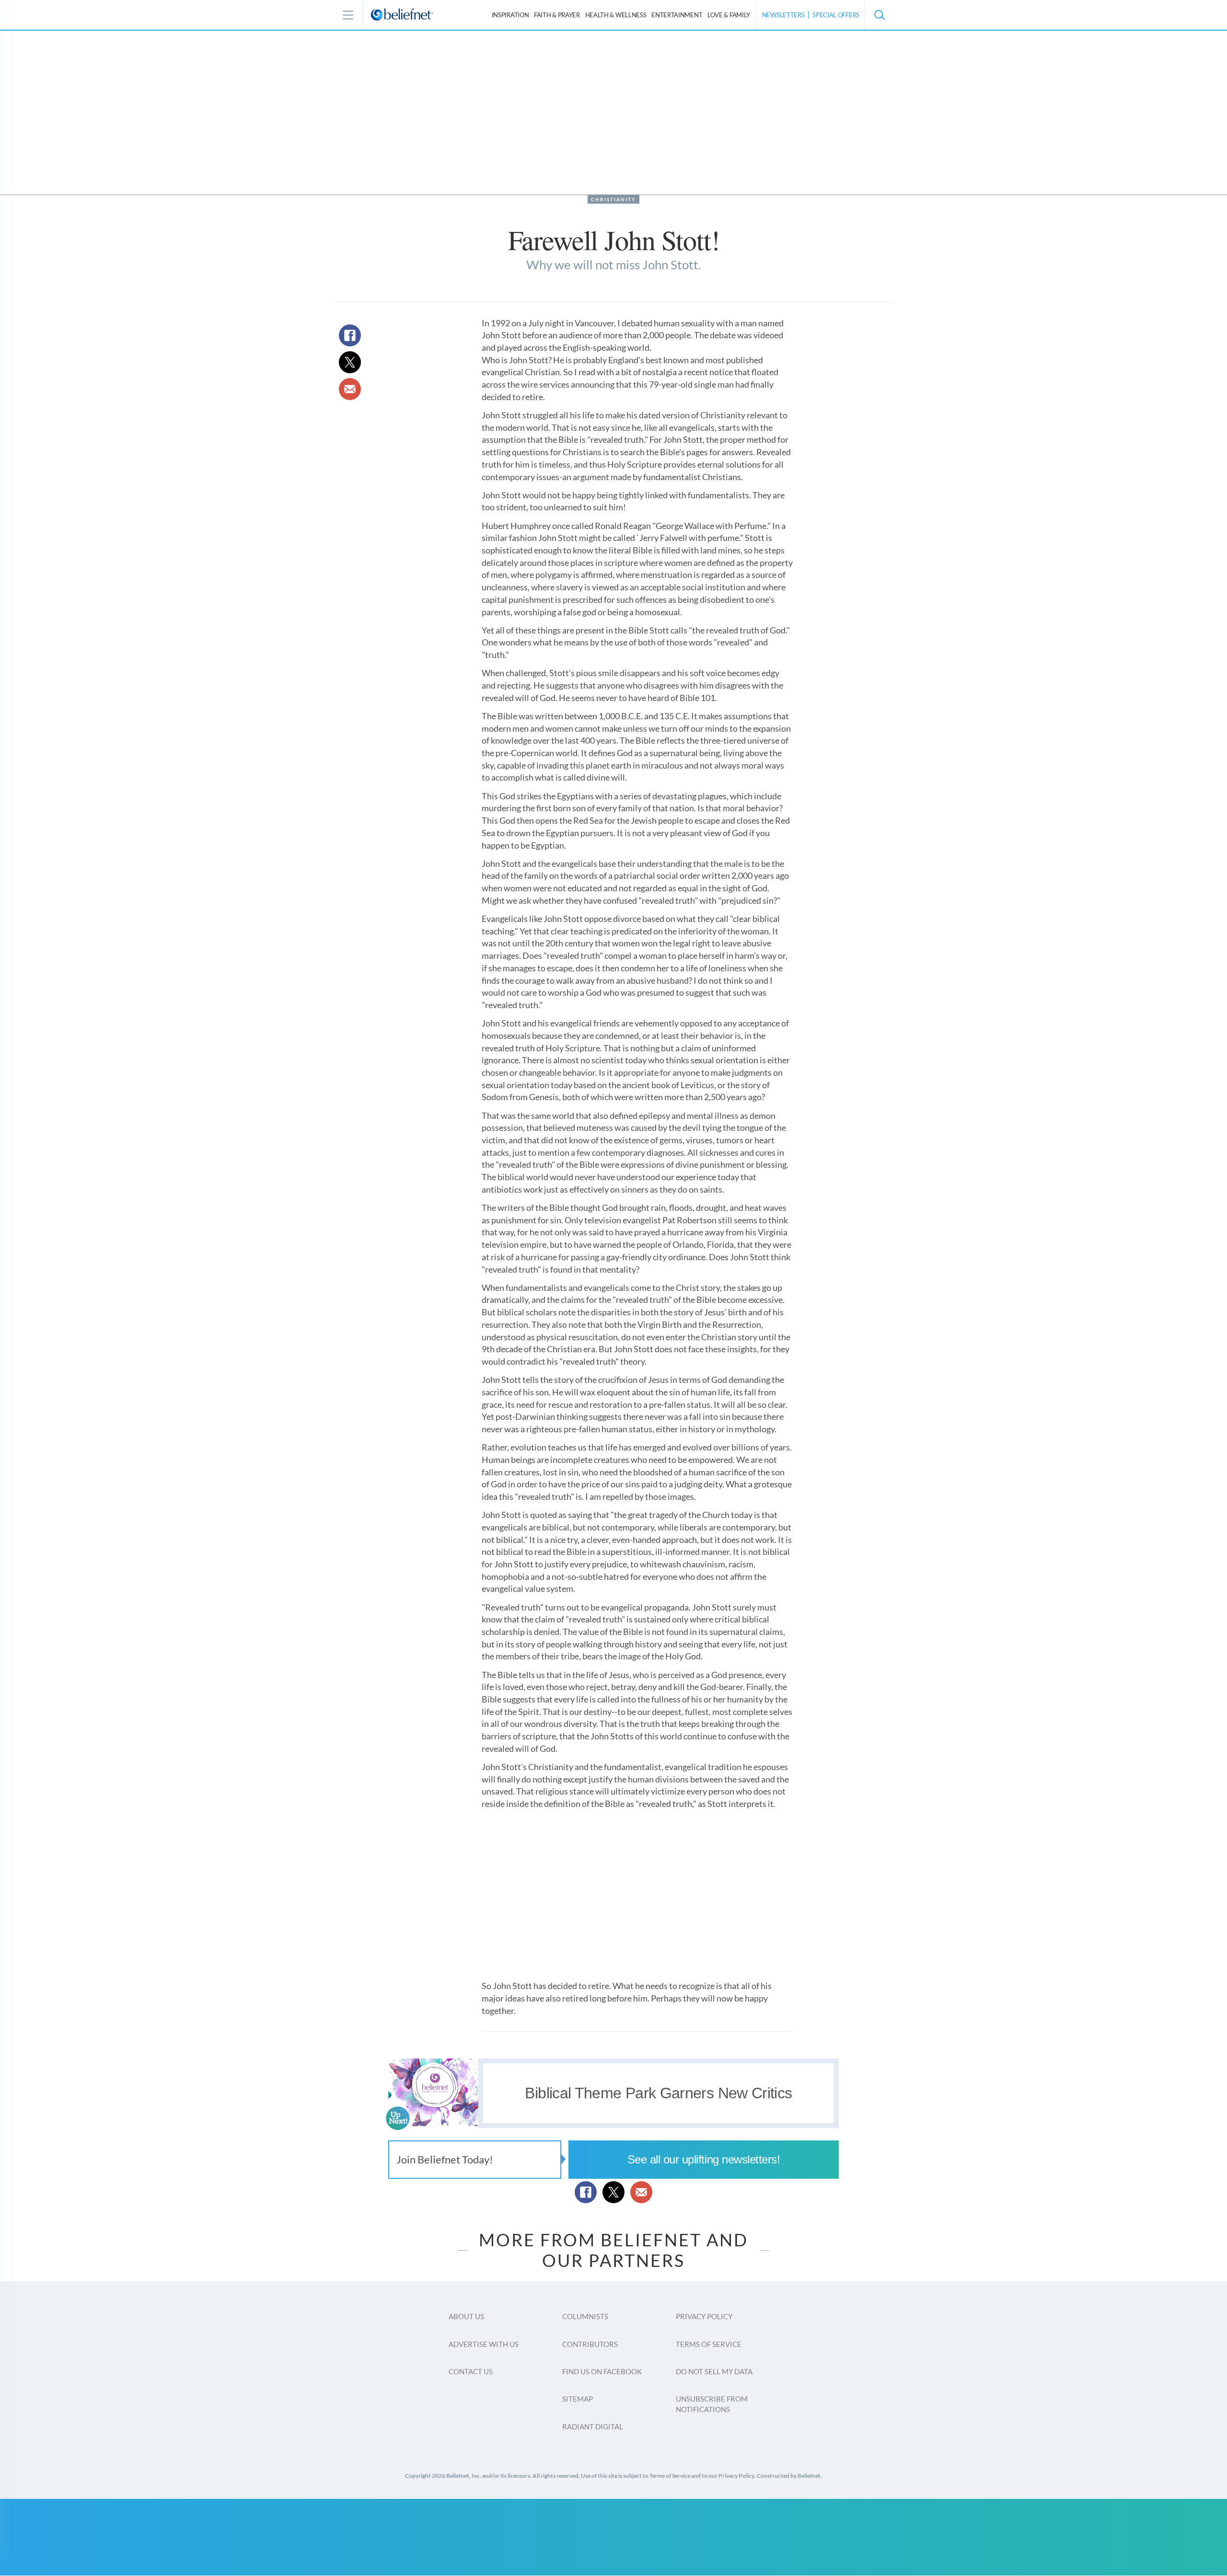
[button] (879, 15)
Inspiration (510, 15)
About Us (466, 2316)
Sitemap (578, 2399)
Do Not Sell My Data (714, 2371)
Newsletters (783, 15)
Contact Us (471, 2371)
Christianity (613, 199)
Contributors (590, 2344)
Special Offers (836, 15)
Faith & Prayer (557, 15)
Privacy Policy (704, 2316)
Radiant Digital (593, 2426)
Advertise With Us (484, 2344)
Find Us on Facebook (602, 2371)
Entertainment (677, 15)
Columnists (585, 2316)
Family (729, 15)
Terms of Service (709, 2344)
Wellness (616, 15)
